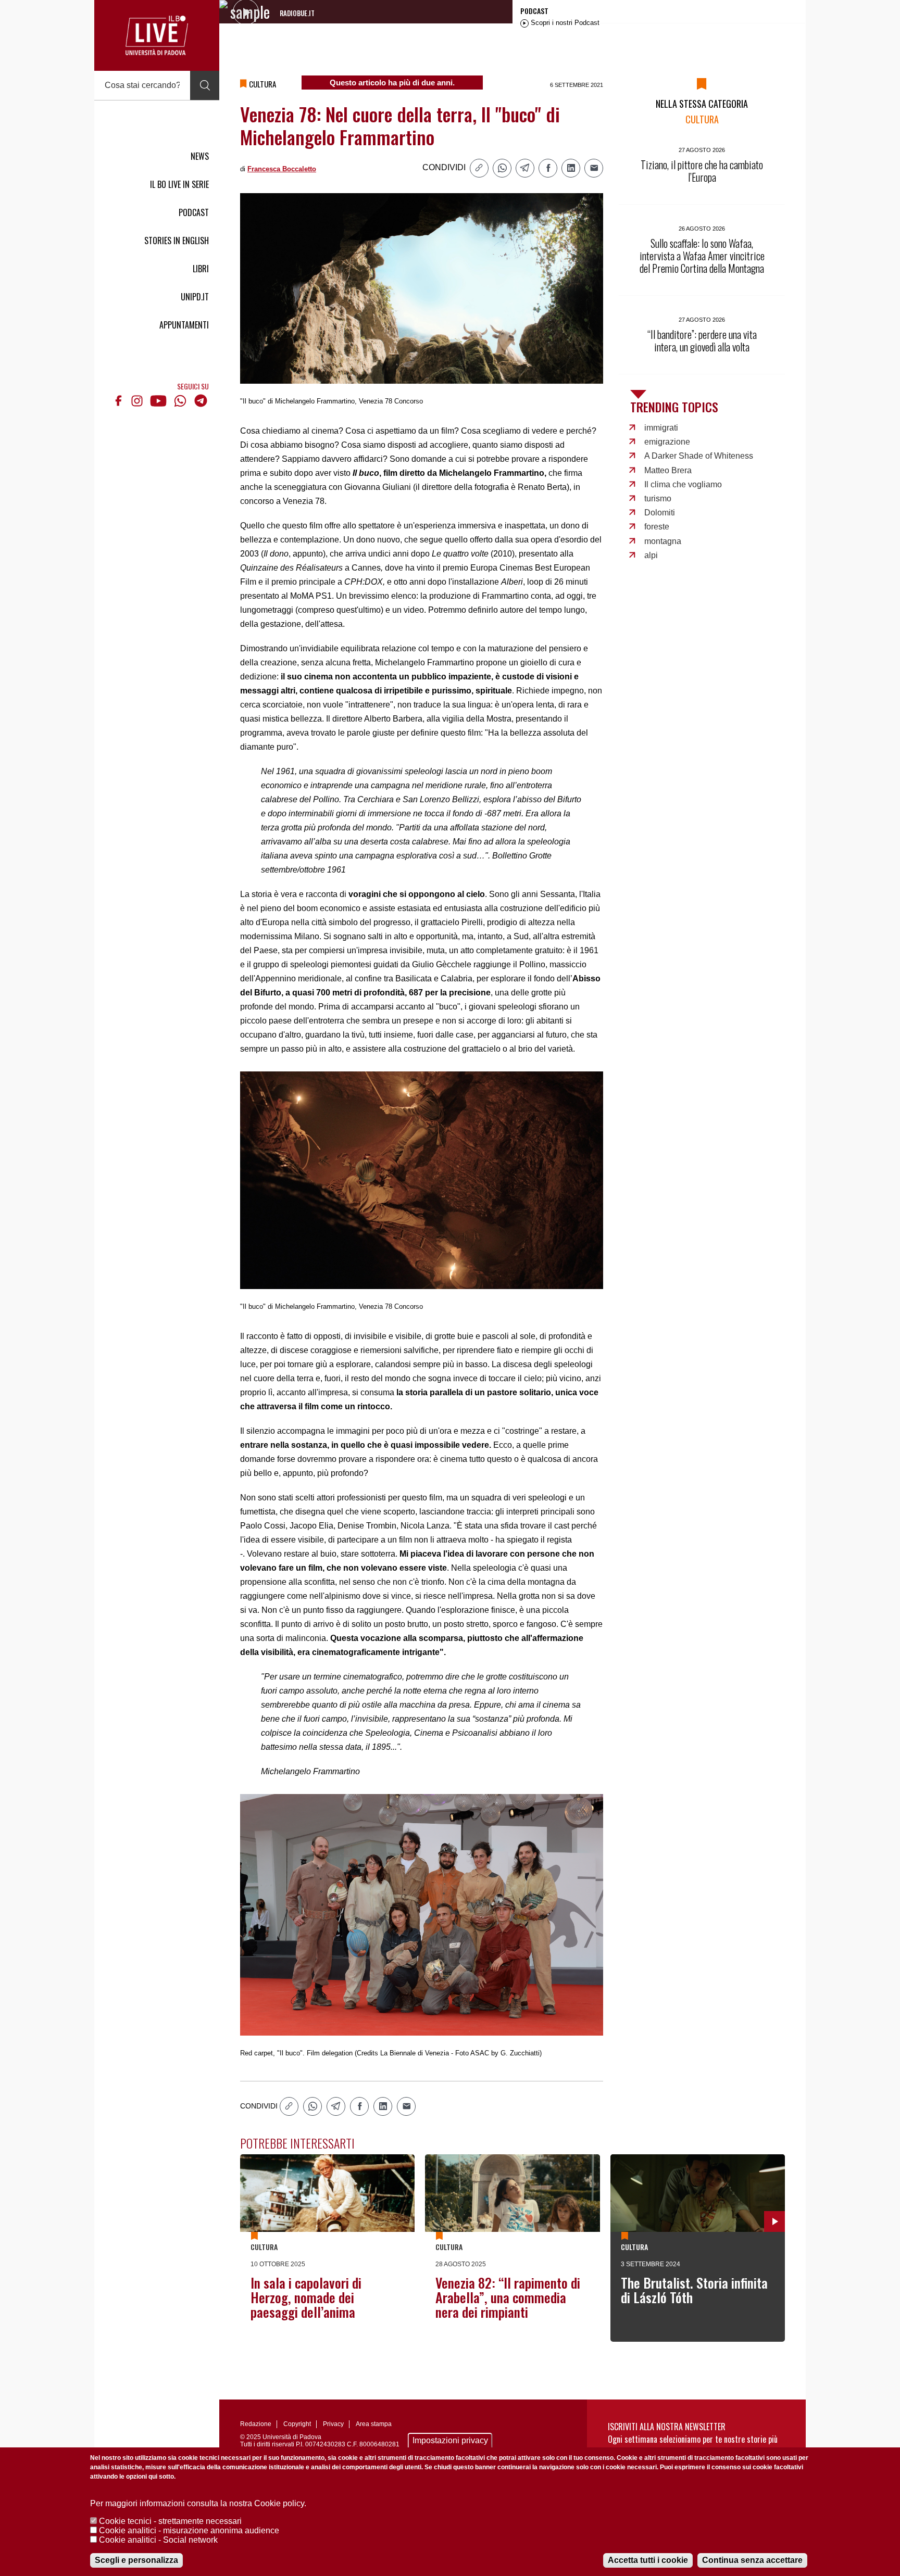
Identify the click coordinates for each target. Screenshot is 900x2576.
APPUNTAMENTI (184, 325)
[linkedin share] (571, 168)
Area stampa (374, 2424)
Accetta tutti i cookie (648, 2560)
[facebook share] (548, 168)
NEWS (200, 156)
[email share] (594, 168)
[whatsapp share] (502, 168)
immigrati (661, 428)
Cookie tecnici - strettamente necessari (170, 2521)
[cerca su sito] (205, 85)
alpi (651, 555)
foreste (657, 527)
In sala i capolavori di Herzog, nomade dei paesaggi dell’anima (306, 2297)
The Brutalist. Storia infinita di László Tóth (694, 2290)
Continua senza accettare (752, 2560)
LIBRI (201, 269)
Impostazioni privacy (450, 2440)
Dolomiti (660, 513)
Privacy (333, 2424)
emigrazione (667, 442)
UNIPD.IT (195, 297)
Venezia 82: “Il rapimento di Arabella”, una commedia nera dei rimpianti (508, 2297)
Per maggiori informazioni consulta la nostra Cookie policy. (198, 2503)
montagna (663, 541)
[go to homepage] (157, 35)
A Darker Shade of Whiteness (699, 456)
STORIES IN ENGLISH (177, 241)
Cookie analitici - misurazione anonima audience (189, 2530)
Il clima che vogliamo (683, 484)
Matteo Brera (668, 470)
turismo (658, 498)
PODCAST (194, 212)
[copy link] (479, 168)
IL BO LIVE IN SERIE (179, 184)
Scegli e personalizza (136, 2560)
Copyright (297, 2424)
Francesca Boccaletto (282, 169)
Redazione (256, 2424)
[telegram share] (525, 168)
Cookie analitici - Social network (158, 2540)
